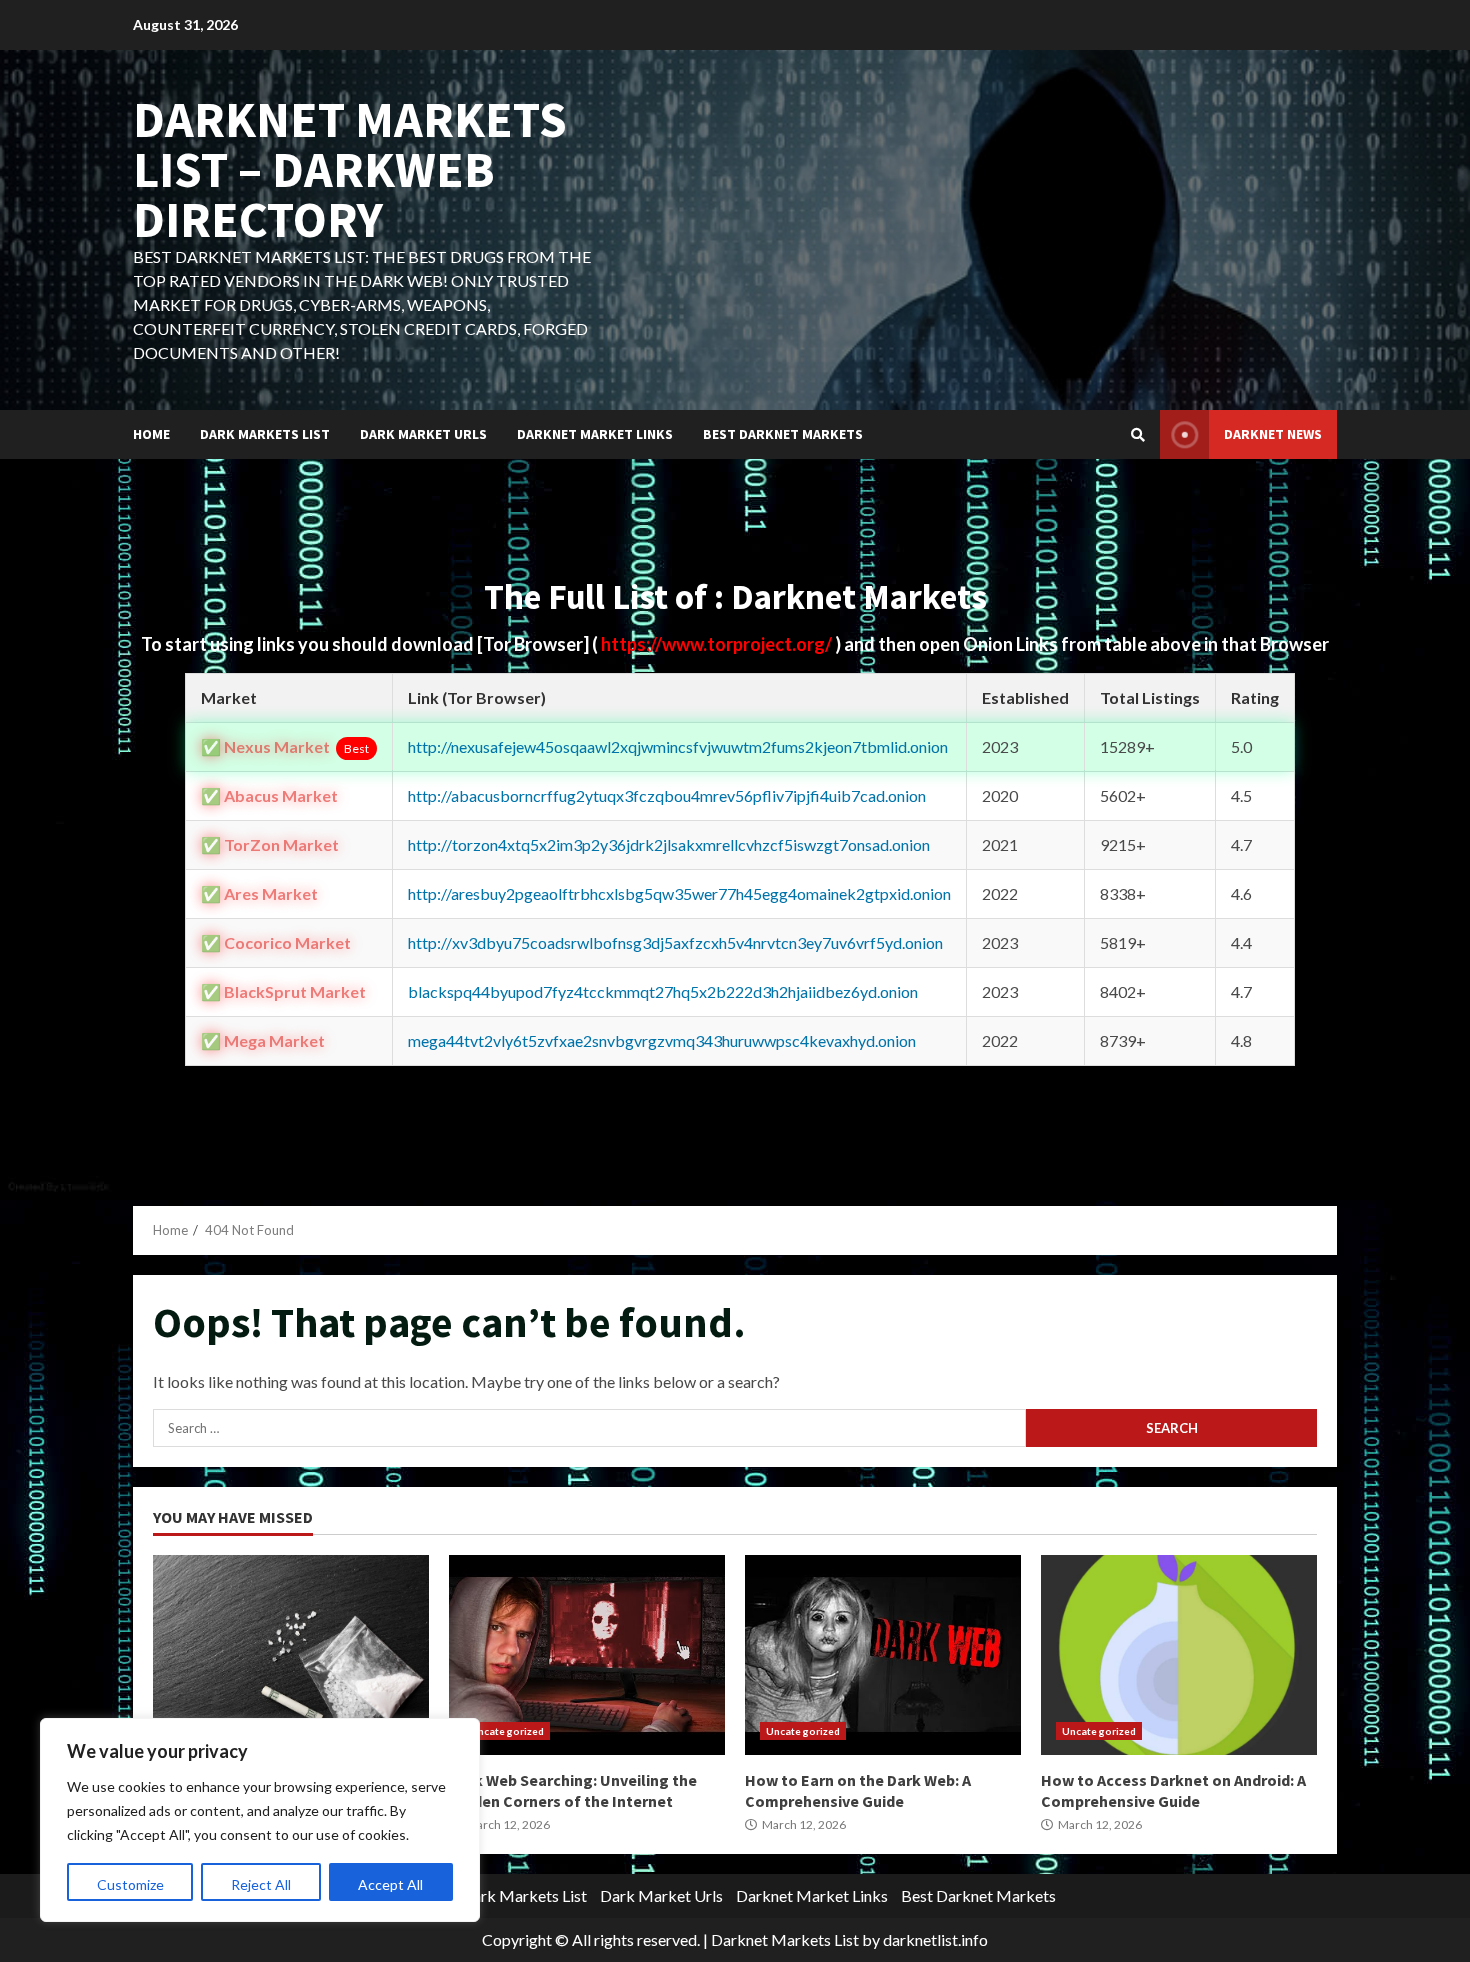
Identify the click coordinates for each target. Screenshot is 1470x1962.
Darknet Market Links (595, 434)
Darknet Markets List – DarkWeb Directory (350, 169)
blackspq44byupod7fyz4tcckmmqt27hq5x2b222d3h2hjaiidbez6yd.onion (663, 991)
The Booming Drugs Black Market (291, 1655)
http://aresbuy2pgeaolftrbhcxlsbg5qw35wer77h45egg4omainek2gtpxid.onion (679, 893)
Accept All (390, 1884)
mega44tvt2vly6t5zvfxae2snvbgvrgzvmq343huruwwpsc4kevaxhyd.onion (662, 1040)
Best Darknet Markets (783, 434)
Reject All (261, 1884)
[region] (260, 1820)
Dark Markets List (265, 434)
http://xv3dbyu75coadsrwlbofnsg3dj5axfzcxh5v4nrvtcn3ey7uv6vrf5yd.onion (675, 942)
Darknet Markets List (785, 1939)
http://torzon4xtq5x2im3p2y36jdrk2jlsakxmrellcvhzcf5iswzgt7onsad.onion (669, 844)
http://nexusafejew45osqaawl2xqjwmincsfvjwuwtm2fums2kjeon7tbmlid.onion (678, 746)
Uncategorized (507, 1731)
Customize (130, 1884)
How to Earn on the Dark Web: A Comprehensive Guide (883, 1655)
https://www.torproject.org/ (718, 644)
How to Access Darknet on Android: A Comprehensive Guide (1179, 1655)
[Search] (1138, 435)
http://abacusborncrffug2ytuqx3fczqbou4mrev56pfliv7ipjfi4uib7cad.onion (667, 795)
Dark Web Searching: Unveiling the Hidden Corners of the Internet (587, 1655)
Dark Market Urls (423, 434)
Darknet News (1273, 434)
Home (151, 434)
